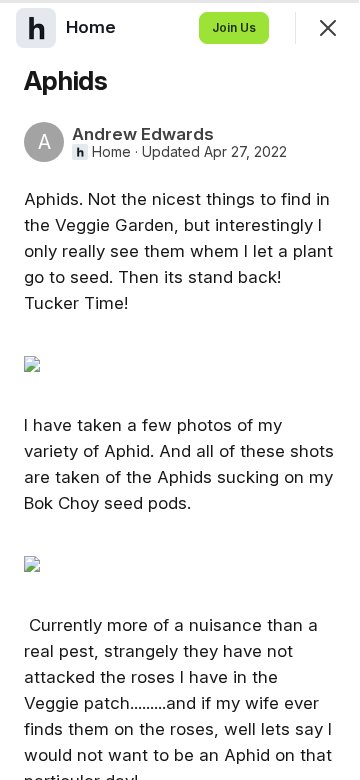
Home (111, 152)
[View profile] (36, 28)
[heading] (93, 27)
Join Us (234, 27)
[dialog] (180, 390)
